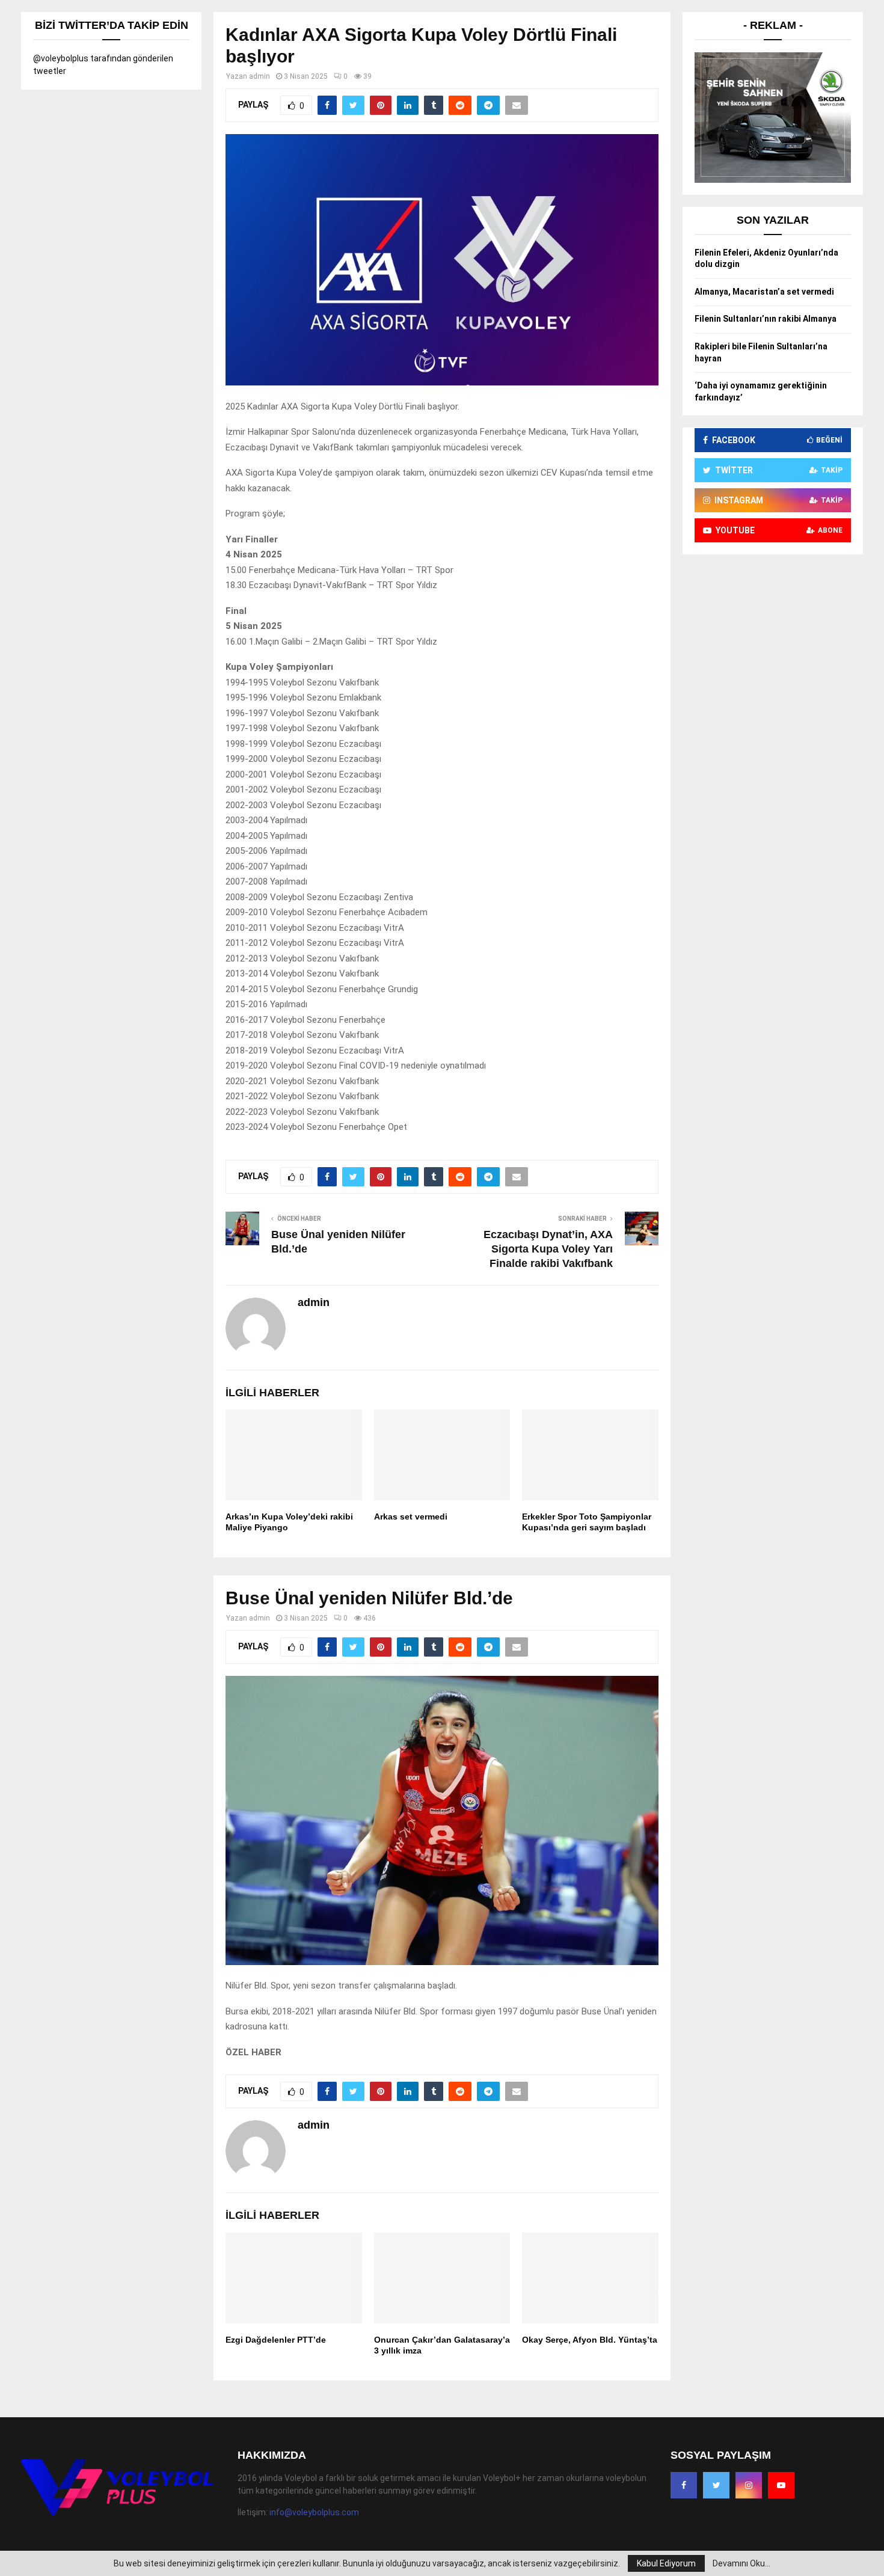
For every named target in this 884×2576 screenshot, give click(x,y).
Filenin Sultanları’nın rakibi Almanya (766, 319)
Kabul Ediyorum (666, 2563)
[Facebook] (684, 2485)
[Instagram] (749, 2485)
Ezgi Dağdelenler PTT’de (276, 2340)
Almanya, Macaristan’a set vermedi (764, 292)
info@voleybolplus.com (314, 2512)
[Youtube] (781, 2485)
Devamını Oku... (741, 2563)
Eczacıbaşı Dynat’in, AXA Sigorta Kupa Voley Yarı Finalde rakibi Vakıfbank (548, 1249)
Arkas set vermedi (411, 1516)
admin (259, 76)
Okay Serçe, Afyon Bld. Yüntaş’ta (590, 2340)
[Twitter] (716, 2485)
